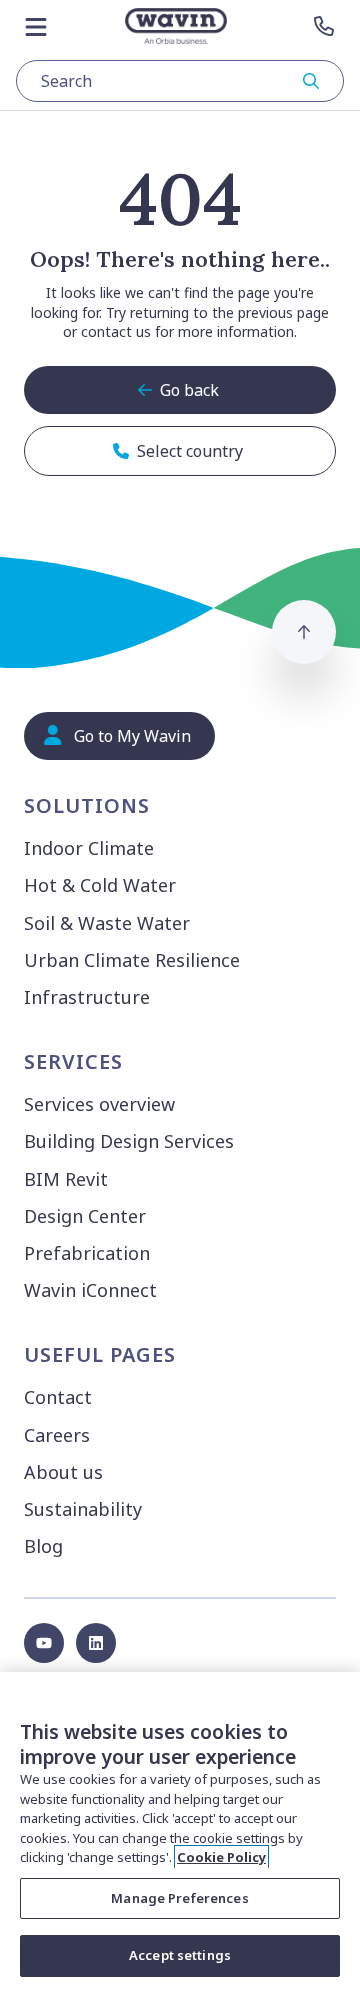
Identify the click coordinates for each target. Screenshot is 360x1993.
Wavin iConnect (90, 1290)
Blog (43, 1546)
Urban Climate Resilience (132, 960)
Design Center (85, 1216)
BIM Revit (66, 1179)
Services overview (99, 1104)
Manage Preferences (179, 1898)
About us (63, 1472)
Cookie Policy (221, 1857)
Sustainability (83, 1509)
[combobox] (180, 81)
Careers (57, 1435)
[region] (180, 1832)
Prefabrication (87, 1253)
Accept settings (180, 1955)
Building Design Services (129, 1141)
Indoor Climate (89, 848)
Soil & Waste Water (107, 923)
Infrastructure (87, 997)
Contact (58, 1397)
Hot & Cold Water (100, 885)
